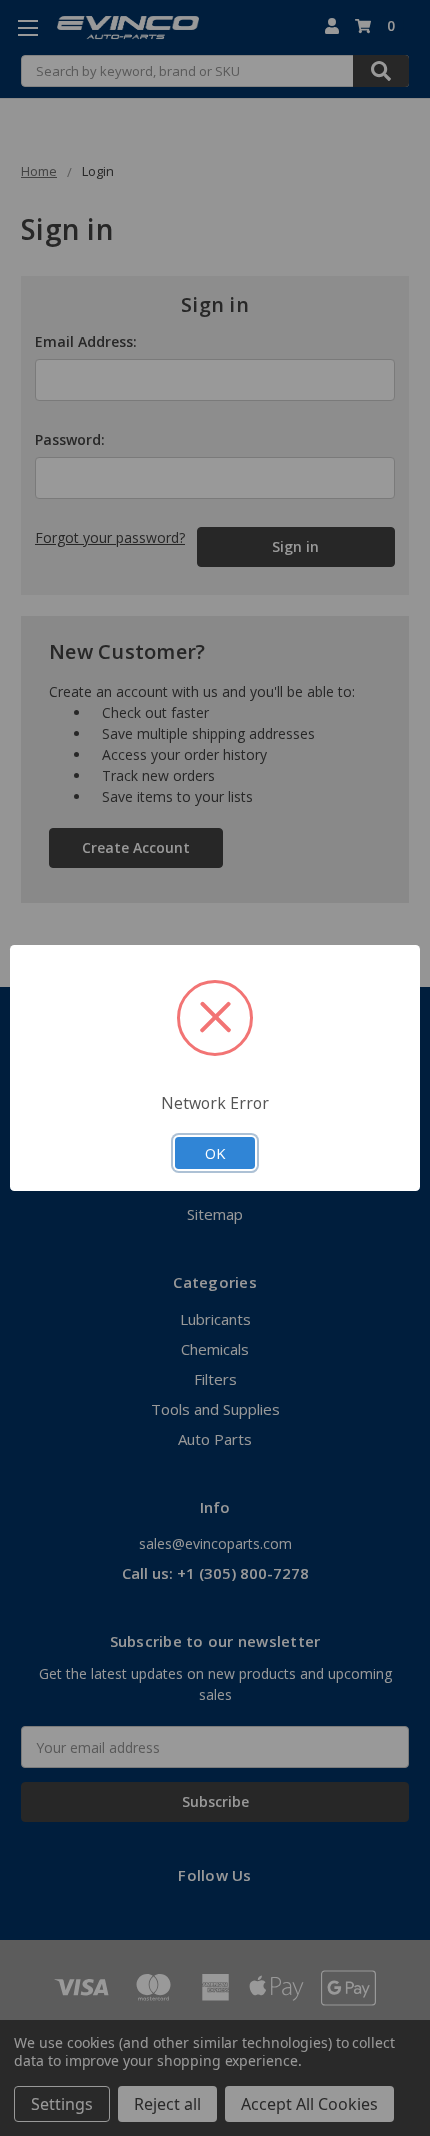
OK (215, 1153)
